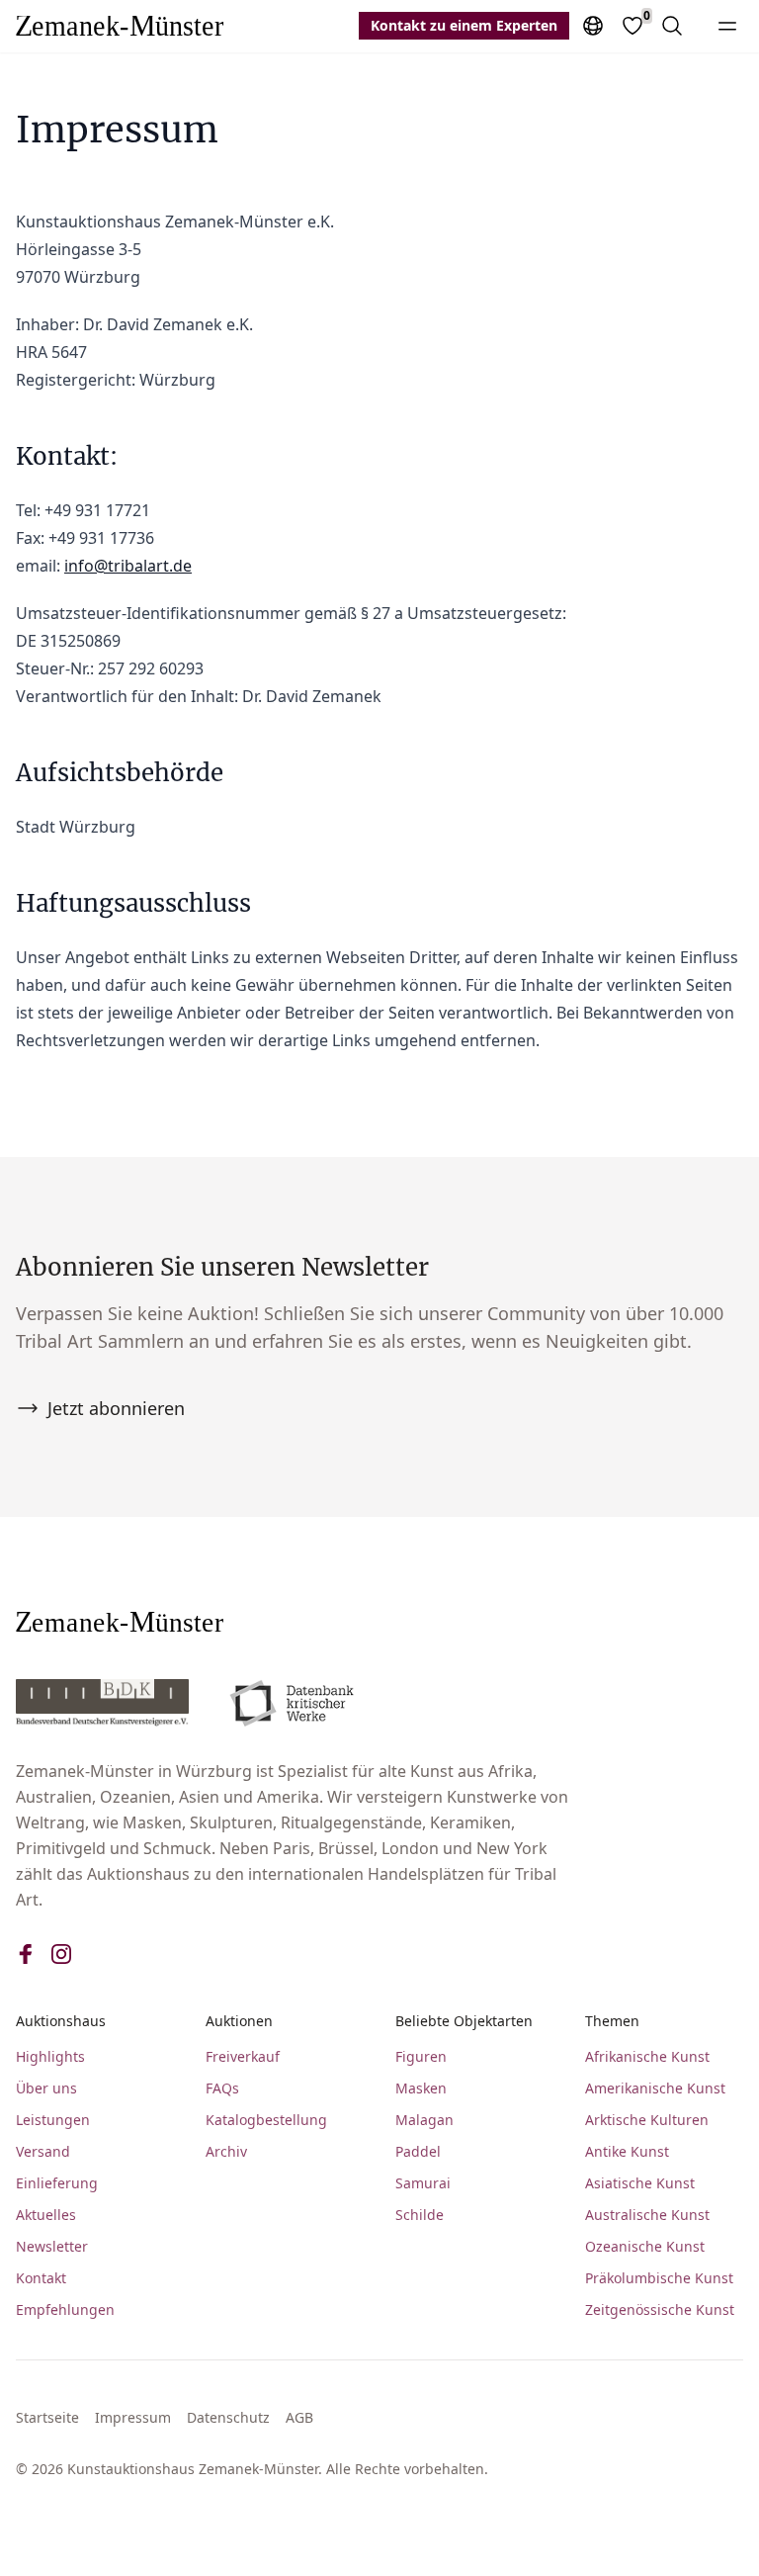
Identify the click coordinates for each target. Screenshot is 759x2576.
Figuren (421, 2056)
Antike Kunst (627, 2151)
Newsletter (52, 2246)
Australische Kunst (647, 2215)
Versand (43, 2151)
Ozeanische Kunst (645, 2246)
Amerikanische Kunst (655, 2088)
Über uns (46, 2088)
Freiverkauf (243, 2056)
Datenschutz (228, 2417)
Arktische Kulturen (647, 2120)
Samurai (423, 2183)
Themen (612, 2021)
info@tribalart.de (128, 566)
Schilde (420, 2215)
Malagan (424, 2120)
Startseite (47, 2417)
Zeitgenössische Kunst (660, 2310)
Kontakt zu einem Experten (464, 25)
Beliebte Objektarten (464, 2021)
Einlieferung (57, 2183)
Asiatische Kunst (640, 2183)
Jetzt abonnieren (116, 1408)
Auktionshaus (61, 2021)
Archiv (226, 2151)
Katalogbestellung (266, 2120)
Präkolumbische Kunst (659, 2278)
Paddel (418, 2151)
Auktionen (239, 2021)
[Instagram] (61, 1954)
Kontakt (41, 2278)
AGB (299, 2417)
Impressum (133, 2417)
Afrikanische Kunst (647, 2056)
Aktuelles (46, 2215)
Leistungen (53, 2120)
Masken (421, 2088)
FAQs (222, 2088)
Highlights (50, 2056)
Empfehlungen (65, 2310)
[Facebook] (26, 1954)
